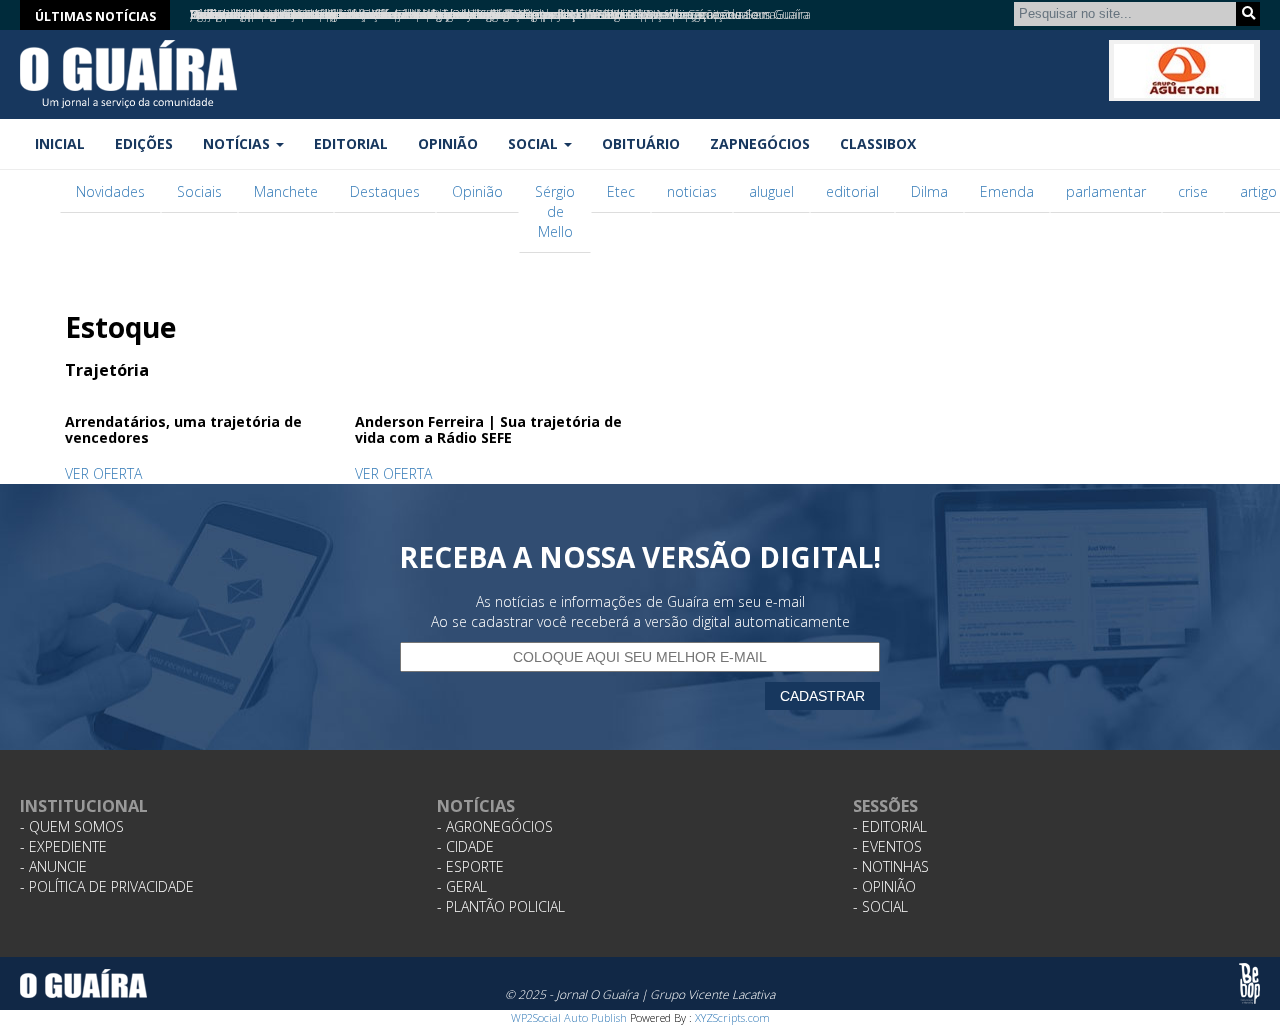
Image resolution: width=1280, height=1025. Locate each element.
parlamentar (1106, 191)
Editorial (351, 143)
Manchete (286, 191)
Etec (621, 191)
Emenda (1007, 191)
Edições (144, 143)
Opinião (448, 143)
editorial (852, 191)
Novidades (110, 191)
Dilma (929, 191)
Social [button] (535, 143)
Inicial (60, 143)
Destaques (385, 191)
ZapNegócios (760, 143)
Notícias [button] (238, 143)
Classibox (878, 143)
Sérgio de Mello (555, 211)
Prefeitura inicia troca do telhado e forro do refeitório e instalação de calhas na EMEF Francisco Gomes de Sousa (483, 14)
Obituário (641, 143)
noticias (692, 191)
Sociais (199, 191)
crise (1193, 191)
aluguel (771, 191)
